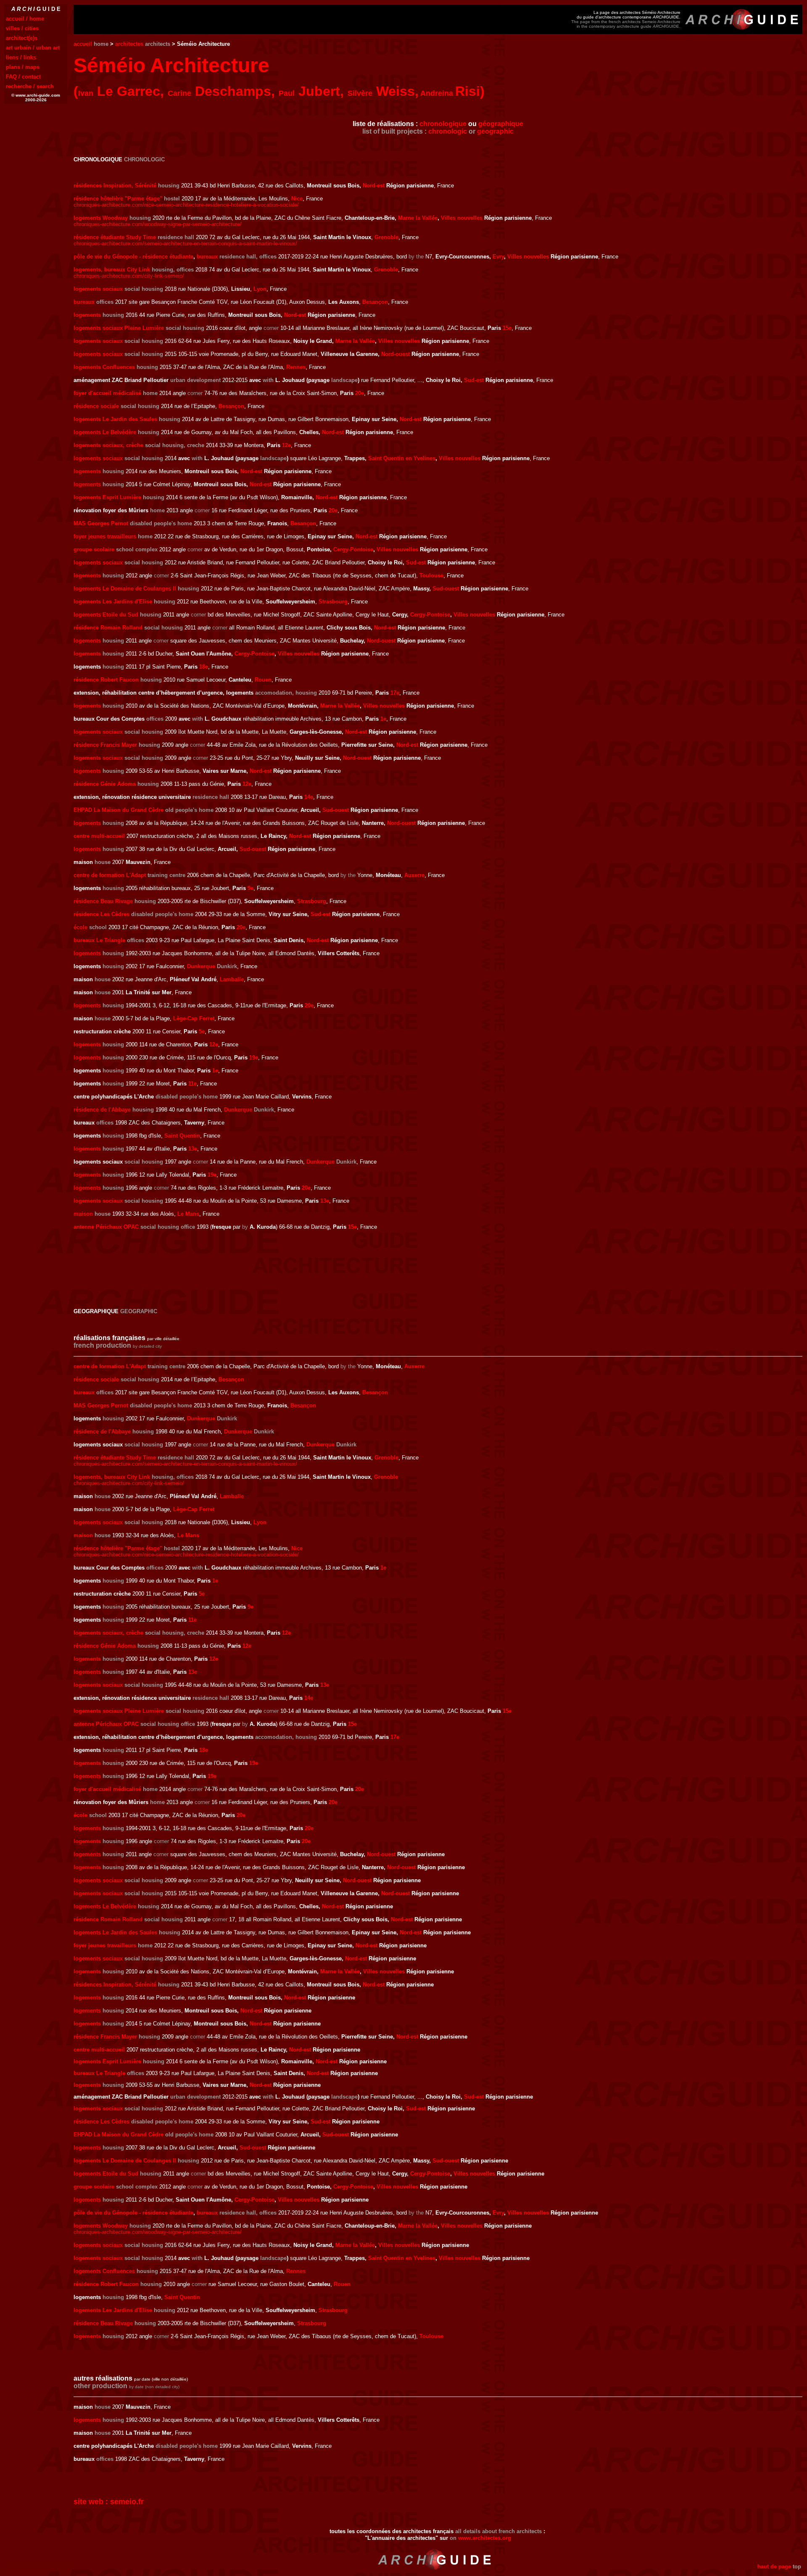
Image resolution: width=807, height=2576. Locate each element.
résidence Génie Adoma (105, 784)
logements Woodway (101, 218)
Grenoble (386, 237)
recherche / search (30, 86)
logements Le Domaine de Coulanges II (125, 589)
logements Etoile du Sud (106, 615)
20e (360, 393)
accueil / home (25, 19)
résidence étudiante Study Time (115, 237)
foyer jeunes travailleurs (105, 536)
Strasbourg (333, 602)
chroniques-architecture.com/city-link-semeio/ (129, 276)
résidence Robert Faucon (106, 680)
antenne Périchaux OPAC (106, 1227)
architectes (129, 44)
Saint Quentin (182, 1136)
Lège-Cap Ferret (194, 1018)
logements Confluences (104, 367)
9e (251, 888)
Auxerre (414, 875)
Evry (498, 257)
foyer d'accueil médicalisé (107, 393)
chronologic (448, 131)
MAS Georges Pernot (101, 523)
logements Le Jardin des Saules (115, 419)
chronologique (443, 124)
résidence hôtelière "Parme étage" (118, 199)
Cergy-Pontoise (353, 549)
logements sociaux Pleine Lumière (119, 328)
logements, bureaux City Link (112, 270)
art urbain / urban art (33, 48)
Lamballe (232, 979)
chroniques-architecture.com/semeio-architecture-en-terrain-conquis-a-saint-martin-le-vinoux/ (185, 244)
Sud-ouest (446, 589)
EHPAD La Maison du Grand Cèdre (119, 810)
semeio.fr (127, 2502)
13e (193, 1149)
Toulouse (431, 576)
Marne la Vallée (418, 218)
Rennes (296, 367)
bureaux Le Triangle (99, 940)
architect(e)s (22, 38)
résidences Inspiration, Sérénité (115, 186)
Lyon (260, 289)
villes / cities (22, 28)
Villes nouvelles (462, 218)
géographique (501, 124)
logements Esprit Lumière (107, 497)
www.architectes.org (485, 2538)
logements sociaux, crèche (108, 445)
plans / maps (23, 67)
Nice (297, 199)
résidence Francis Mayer (105, 745)
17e (395, 693)
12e (286, 445)
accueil (83, 44)
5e (202, 1031)
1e (383, 719)
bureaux (207, 257)
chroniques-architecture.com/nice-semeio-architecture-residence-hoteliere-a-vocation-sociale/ (186, 205)
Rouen (263, 680)
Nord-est (374, 186)
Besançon (375, 302)
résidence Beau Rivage (103, 901)
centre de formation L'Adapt (110, 875)
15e (507, 328)
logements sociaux (98, 289)
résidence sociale (96, 406)
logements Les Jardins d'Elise (113, 602)
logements (87, 315)
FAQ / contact (23, 77)
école (80, 927)
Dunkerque (201, 966)
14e (309, 797)
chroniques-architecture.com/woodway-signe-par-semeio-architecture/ (158, 224)
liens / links (21, 57)
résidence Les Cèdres (102, 914)
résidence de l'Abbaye (102, 1110)
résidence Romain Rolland (108, 628)
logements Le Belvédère (105, 432)
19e (254, 1058)
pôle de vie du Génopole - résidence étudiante (133, 257)
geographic (495, 131)
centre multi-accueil (99, 836)
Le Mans (188, 1214)
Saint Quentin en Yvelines (402, 458)
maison (83, 1214)
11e (193, 1084)
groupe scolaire (94, 549)
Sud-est (474, 380)
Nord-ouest (396, 354)
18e (204, 667)
